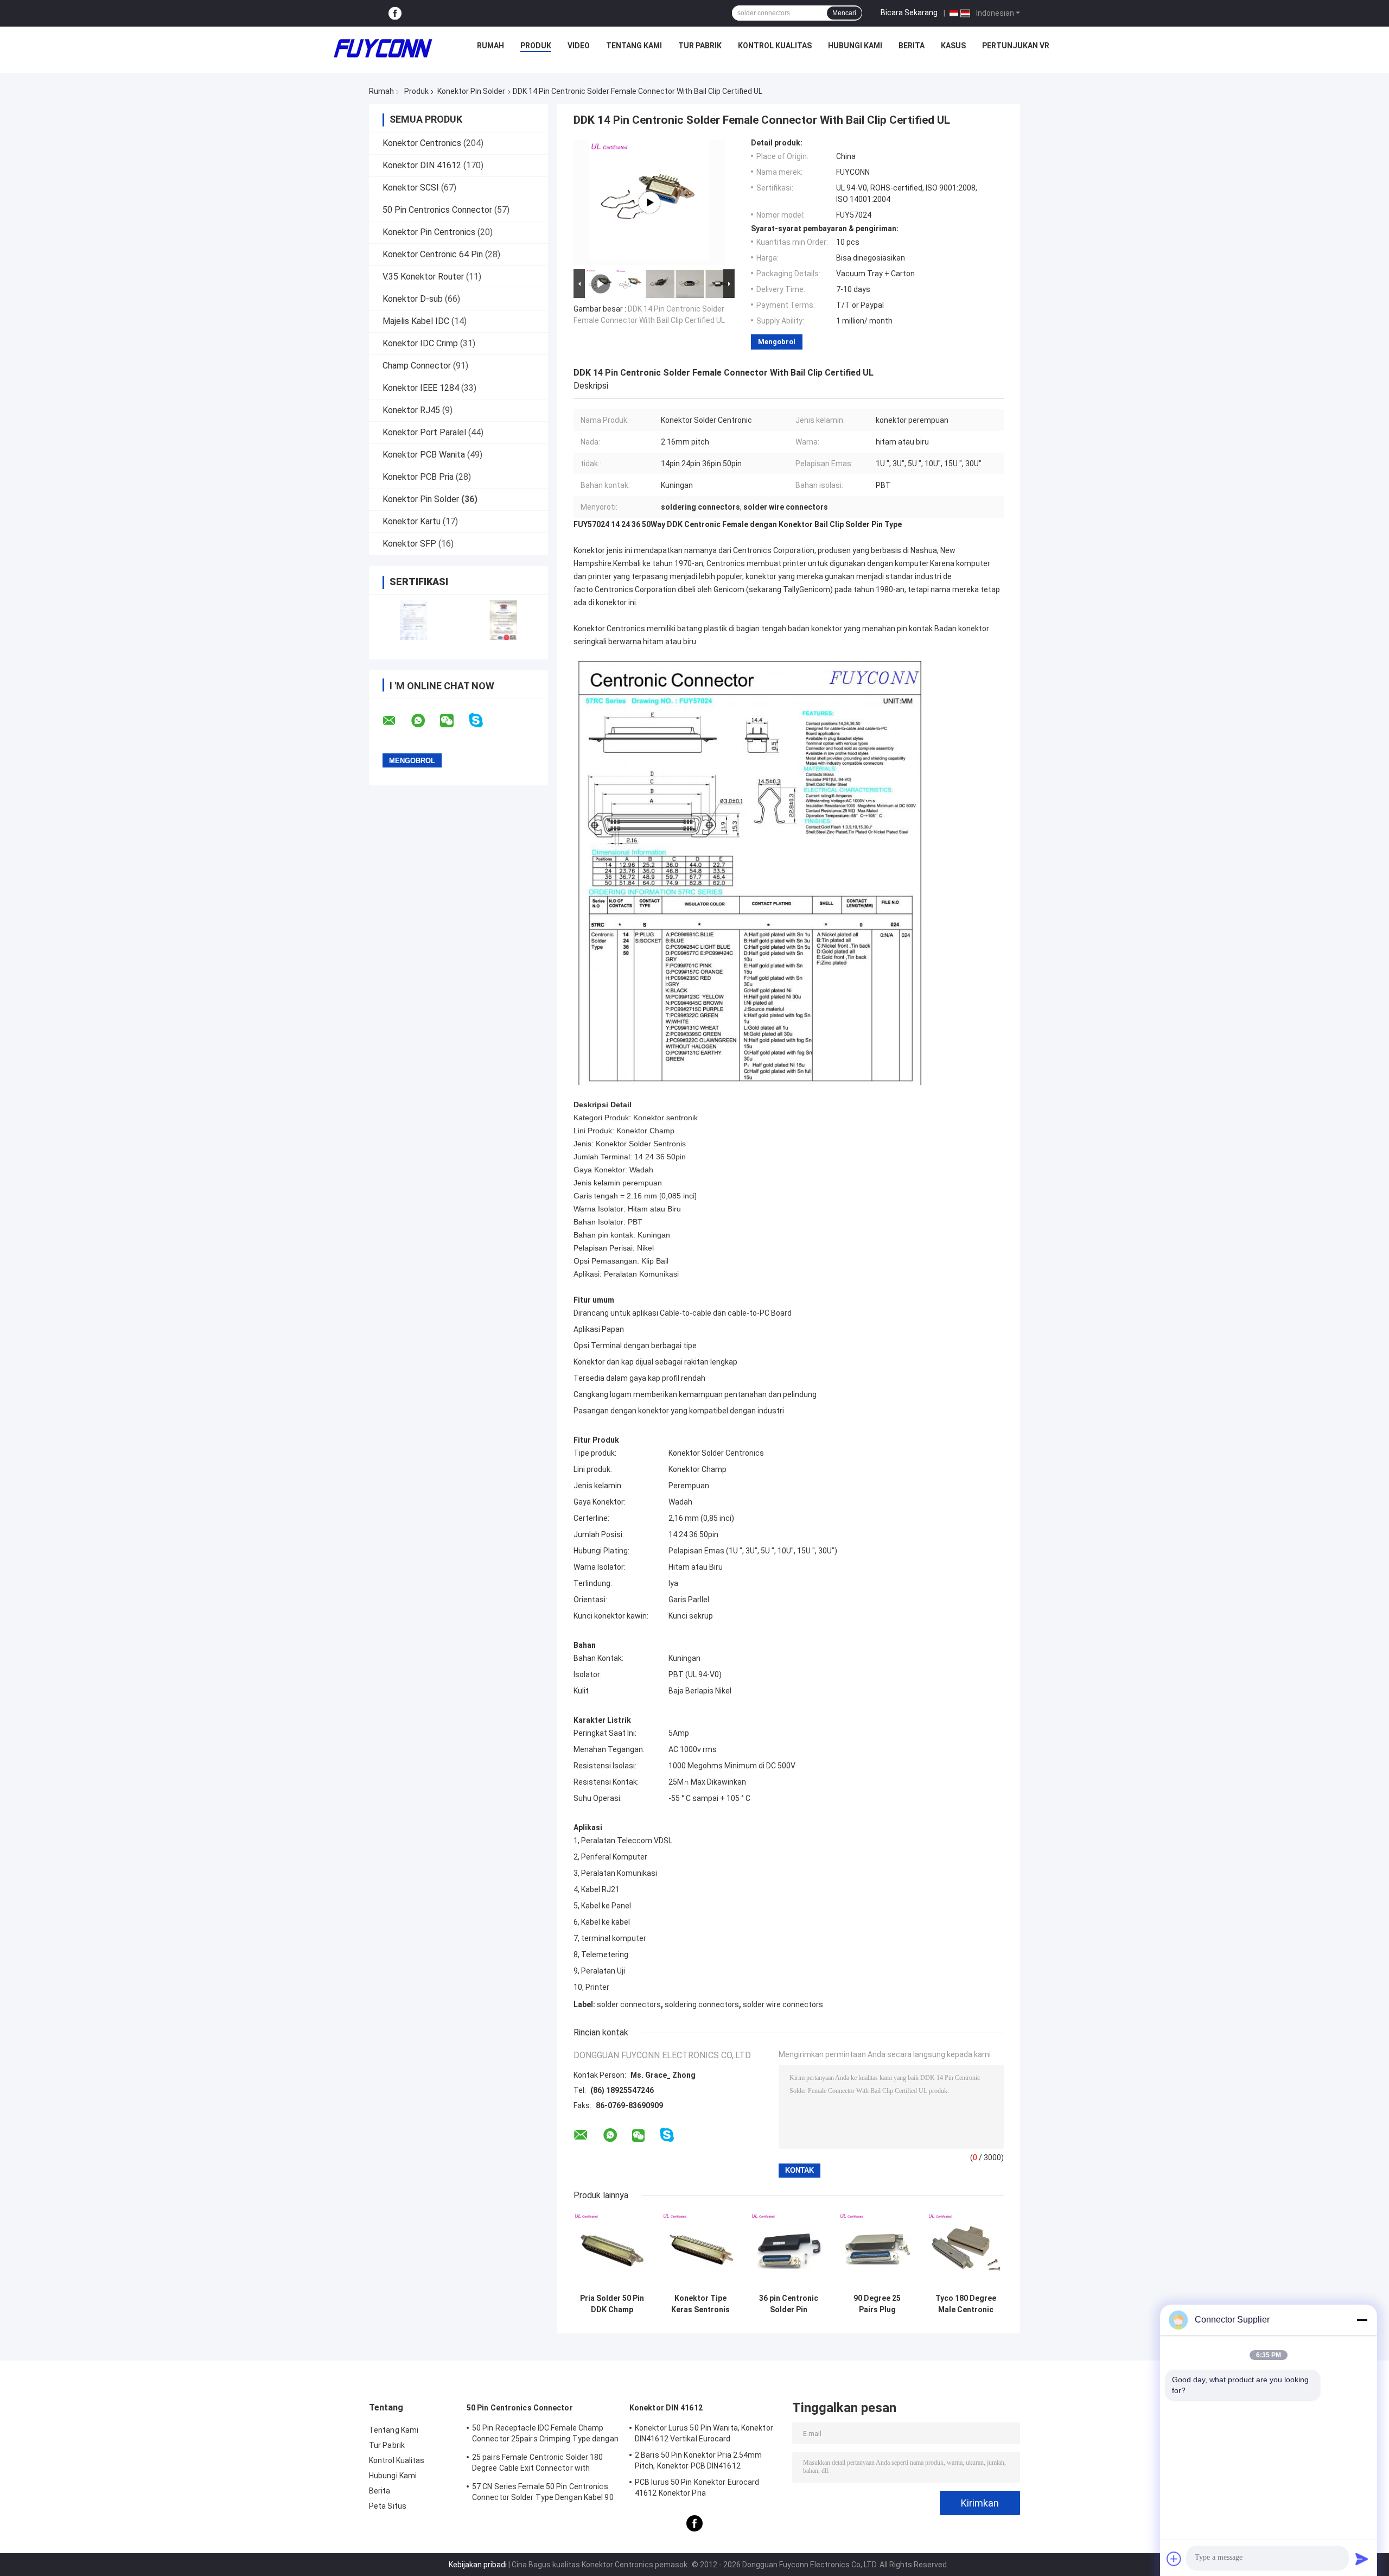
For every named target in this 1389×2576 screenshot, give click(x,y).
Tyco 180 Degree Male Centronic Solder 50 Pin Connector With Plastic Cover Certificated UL (966, 2304)
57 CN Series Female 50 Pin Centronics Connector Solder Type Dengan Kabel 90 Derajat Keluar (543, 2493)
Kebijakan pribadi (478, 2565)
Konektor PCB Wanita (424, 455)
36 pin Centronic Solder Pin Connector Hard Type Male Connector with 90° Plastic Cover (789, 2304)
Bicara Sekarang (909, 12)
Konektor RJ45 (411, 410)
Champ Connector (417, 366)
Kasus (953, 46)
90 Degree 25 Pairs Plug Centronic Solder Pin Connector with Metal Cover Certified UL (877, 2304)
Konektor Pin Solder (471, 91)
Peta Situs (388, 2506)
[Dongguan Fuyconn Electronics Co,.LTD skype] (483, 721)
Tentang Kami (634, 46)
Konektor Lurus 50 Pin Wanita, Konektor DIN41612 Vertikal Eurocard (704, 2433)
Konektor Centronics (422, 143)
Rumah (490, 46)
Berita (912, 46)
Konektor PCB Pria (418, 477)
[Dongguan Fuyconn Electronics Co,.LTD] (383, 48)
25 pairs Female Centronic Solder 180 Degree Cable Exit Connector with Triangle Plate (538, 2464)
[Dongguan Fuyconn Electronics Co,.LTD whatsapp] (425, 721)
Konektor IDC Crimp (420, 343)
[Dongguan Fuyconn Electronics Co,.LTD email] (396, 721)
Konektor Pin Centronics (429, 232)
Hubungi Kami (855, 46)
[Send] (1362, 2559)
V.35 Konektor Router (423, 277)
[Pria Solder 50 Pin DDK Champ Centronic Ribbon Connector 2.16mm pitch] (612, 2250)
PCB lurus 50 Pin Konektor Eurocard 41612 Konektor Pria (697, 2488)
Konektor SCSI (411, 188)
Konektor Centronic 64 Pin (433, 254)
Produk (536, 46)
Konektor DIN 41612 (422, 165)
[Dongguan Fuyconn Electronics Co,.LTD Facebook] (395, 13)
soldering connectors (702, 2004)
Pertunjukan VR (1016, 46)
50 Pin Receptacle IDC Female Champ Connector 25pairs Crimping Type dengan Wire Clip (545, 2435)
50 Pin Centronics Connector (437, 210)
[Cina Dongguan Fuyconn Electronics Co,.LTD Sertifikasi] (414, 620)
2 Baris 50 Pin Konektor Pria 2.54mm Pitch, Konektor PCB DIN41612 (699, 2460)
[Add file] (1174, 2559)
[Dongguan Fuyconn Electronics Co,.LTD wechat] (454, 721)
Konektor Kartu (412, 521)
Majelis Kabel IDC (416, 321)
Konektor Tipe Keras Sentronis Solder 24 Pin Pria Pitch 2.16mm (700, 2304)
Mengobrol (777, 342)
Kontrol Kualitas (775, 46)
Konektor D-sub (413, 299)
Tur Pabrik (700, 46)
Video (579, 46)
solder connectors (629, 2004)
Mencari (844, 13)
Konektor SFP (409, 544)
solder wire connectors (783, 2004)
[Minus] (1362, 2320)
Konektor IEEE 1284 (421, 388)
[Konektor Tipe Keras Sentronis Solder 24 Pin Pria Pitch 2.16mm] (700, 2250)
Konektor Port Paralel (424, 432)
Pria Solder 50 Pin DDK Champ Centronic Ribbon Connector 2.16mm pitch (612, 2304)
